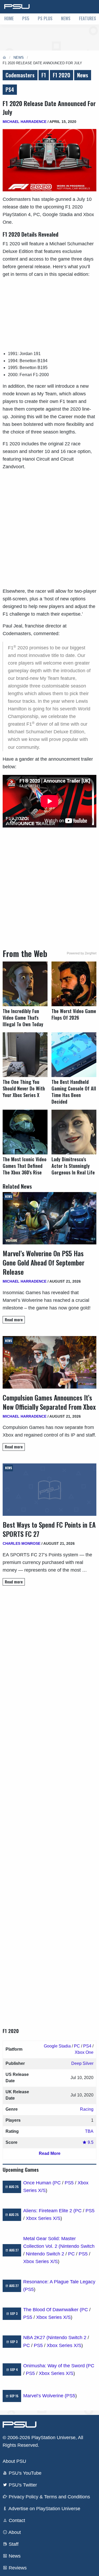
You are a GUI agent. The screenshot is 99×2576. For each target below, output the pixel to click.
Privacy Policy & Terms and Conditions (49, 2497)
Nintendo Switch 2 (45, 2254)
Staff (13, 2544)
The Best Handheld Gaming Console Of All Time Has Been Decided (74, 1092)
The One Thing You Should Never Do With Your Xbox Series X (24, 1088)
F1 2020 (62, 75)
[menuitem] (9, 19)
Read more (14, 1320)
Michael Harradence (25, 122)
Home (9, 18)
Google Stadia (57, 2046)
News (66, 18)
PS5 (26, 18)
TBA (89, 2131)
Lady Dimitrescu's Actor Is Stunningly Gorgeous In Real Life (73, 1166)
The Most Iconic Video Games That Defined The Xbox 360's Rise (25, 1166)
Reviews (17, 2568)
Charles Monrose (22, 1543)
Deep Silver (82, 2063)
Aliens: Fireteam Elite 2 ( (49, 2211)
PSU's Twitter (22, 2485)
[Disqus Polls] (49, 1664)
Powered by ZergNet (82, 953)
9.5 (90, 2142)
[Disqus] (49, 1802)
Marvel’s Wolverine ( (45, 2396)
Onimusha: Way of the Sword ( (55, 2366)
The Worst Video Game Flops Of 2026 (74, 1014)
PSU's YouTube (24, 2473)
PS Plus (45, 18)
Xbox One (84, 2052)
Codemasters (20, 75)
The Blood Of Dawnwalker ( (52, 2310)
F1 (44, 75)
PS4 (10, 89)
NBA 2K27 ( (36, 2338)
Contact (16, 2520)
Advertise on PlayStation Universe (44, 2509)
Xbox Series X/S (43, 2218)
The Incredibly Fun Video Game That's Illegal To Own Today (23, 1018)
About (14, 2532)
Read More (50, 2153)
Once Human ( (39, 2183)
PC (77, 2046)
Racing (87, 2109)
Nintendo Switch (77, 2246)
